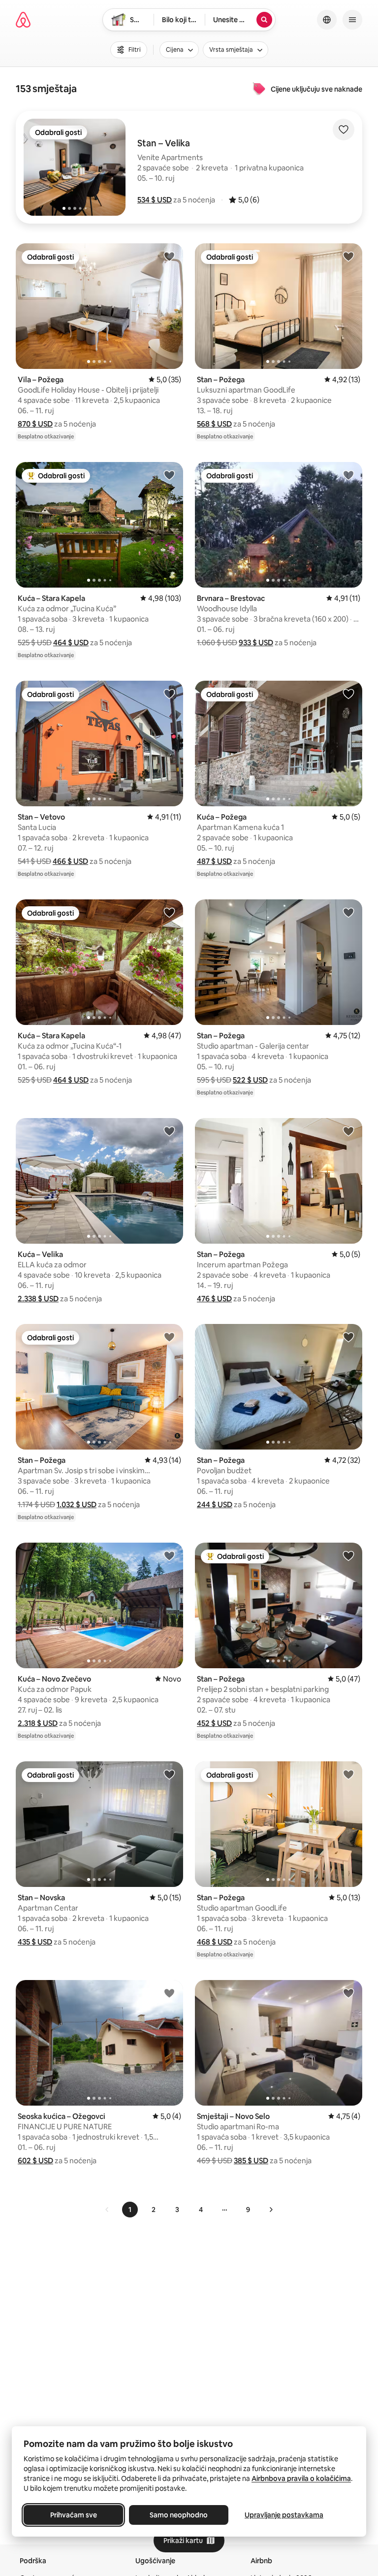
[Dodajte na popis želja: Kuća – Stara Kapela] (169, 475)
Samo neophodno (179, 2515)
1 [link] (130, 2210)
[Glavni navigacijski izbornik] (352, 20)
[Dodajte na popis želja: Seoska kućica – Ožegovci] (169, 1993)
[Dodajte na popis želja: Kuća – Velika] (169, 1131)
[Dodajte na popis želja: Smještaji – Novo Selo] (348, 1993)
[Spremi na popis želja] (344, 130)
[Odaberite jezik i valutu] (327, 20)
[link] (107, 2210)
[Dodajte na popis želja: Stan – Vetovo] (169, 694)
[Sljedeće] (271, 2210)
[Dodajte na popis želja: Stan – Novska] (169, 1774)
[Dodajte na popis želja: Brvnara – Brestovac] (348, 475)
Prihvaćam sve (74, 2515)
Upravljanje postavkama (284, 2515)
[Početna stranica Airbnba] (23, 20)
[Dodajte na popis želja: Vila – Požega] (169, 256)
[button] (155, 200)
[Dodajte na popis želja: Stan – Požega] (348, 256)
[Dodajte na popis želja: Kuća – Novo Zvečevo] (169, 1555)
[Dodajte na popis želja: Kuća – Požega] (348, 694)
